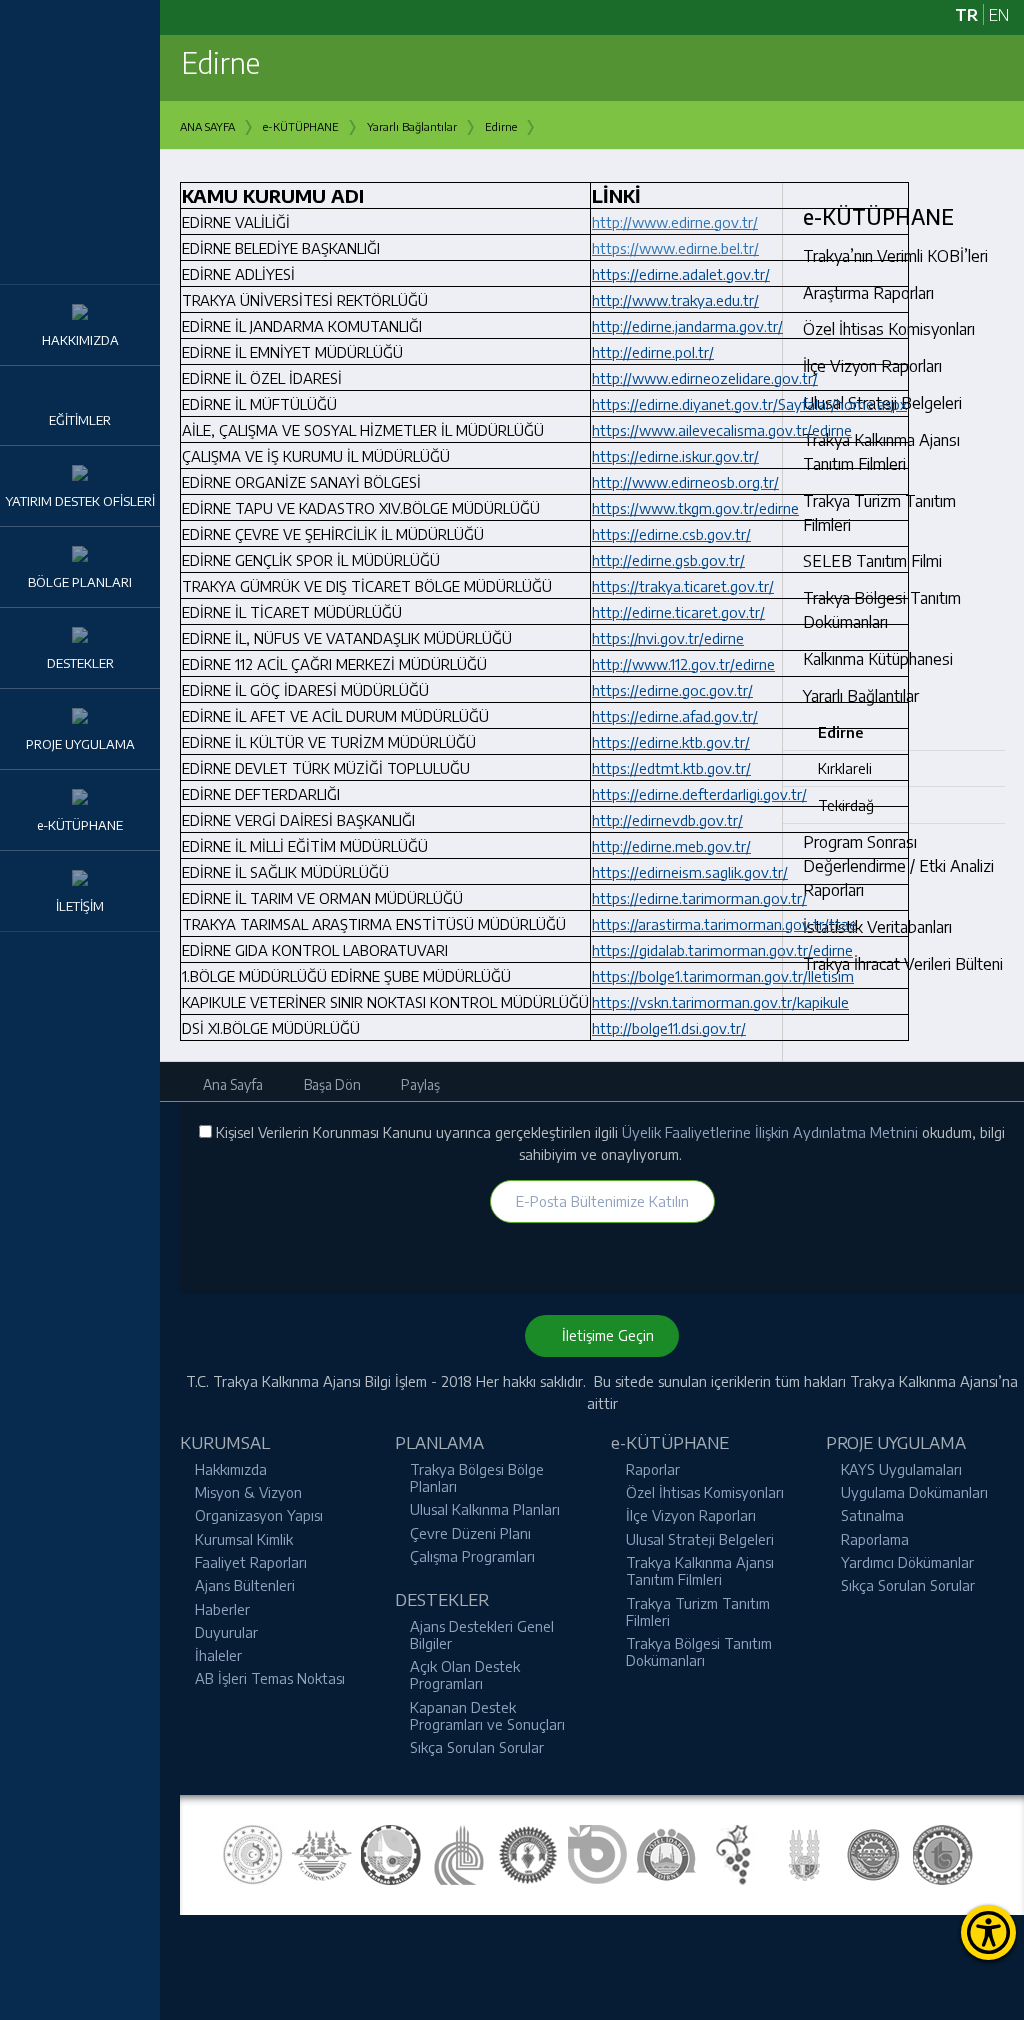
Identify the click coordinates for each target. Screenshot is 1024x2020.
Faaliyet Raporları (251, 1562)
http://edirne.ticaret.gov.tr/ (678, 612)
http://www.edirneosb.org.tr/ (685, 482)
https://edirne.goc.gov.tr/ (672, 690)
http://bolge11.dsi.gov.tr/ (669, 1028)
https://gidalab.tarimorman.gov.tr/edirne (722, 950)
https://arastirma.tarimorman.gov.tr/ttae (724, 924)
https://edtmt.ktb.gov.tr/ (671, 768)
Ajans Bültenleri (245, 1585)
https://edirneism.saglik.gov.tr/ (690, 872)
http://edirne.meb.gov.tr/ (671, 846)
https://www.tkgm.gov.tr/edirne (695, 508)
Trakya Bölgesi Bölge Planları (477, 1477)
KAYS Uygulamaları (901, 1469)
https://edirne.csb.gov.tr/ (671, 534)
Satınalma (872, 1515)
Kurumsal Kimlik (244, 1539)
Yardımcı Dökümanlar (907, 1562)
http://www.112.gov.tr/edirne (683, 664)
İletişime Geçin (602, 1335)
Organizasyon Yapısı (259, 1515)
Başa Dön (331, 1084)
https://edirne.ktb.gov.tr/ (671, 742)
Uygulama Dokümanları (914, 1492)
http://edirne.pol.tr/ (653, 352)
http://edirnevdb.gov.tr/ (667, 820)
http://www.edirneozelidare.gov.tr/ (705, 378)
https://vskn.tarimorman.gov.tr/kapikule (720, 1002)
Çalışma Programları (472, 1556)
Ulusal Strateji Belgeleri (700, 1539)
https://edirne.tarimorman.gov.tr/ (699, 898)
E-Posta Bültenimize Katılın (602, 1201)
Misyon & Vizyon (248, 1492)
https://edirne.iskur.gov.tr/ (675, 456)
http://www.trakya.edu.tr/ (675, 300)
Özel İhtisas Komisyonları (705, 1492)
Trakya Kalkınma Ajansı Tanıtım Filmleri (700, 1570)
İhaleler (218, 1655)
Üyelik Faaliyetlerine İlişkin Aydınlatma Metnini (772, 1132)
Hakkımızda (231, 1469)
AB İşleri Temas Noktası (270, 1678)
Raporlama (875, 1539)
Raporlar (653, 1469)
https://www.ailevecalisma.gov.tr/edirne (722, 430)
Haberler (222, 1609)
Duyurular (226, 1632)
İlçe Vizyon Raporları (691, 1515)
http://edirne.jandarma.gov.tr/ (687, 326)
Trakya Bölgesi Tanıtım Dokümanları (699, 1651)
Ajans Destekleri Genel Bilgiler (482, 1634)
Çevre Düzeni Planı (470, 1533)
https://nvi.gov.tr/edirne (668, 638)
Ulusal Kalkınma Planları (485, 1509)
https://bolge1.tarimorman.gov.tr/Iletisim (723, 976)
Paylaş (419, 1084)
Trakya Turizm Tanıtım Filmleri (698, 1611)
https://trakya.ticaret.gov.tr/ (683, 586)
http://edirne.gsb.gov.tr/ (668, 560)
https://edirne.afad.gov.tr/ (675, 716)
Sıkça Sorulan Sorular (477, 1747)
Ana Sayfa (231, 1084)
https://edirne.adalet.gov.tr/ (681, 274)
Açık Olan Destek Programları (465, 1674)
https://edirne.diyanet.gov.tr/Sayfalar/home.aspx (749, 404)
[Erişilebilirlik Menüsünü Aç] (988, 1932)
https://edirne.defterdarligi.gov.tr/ (699, 794)
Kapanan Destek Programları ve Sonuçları (487, 1715)
